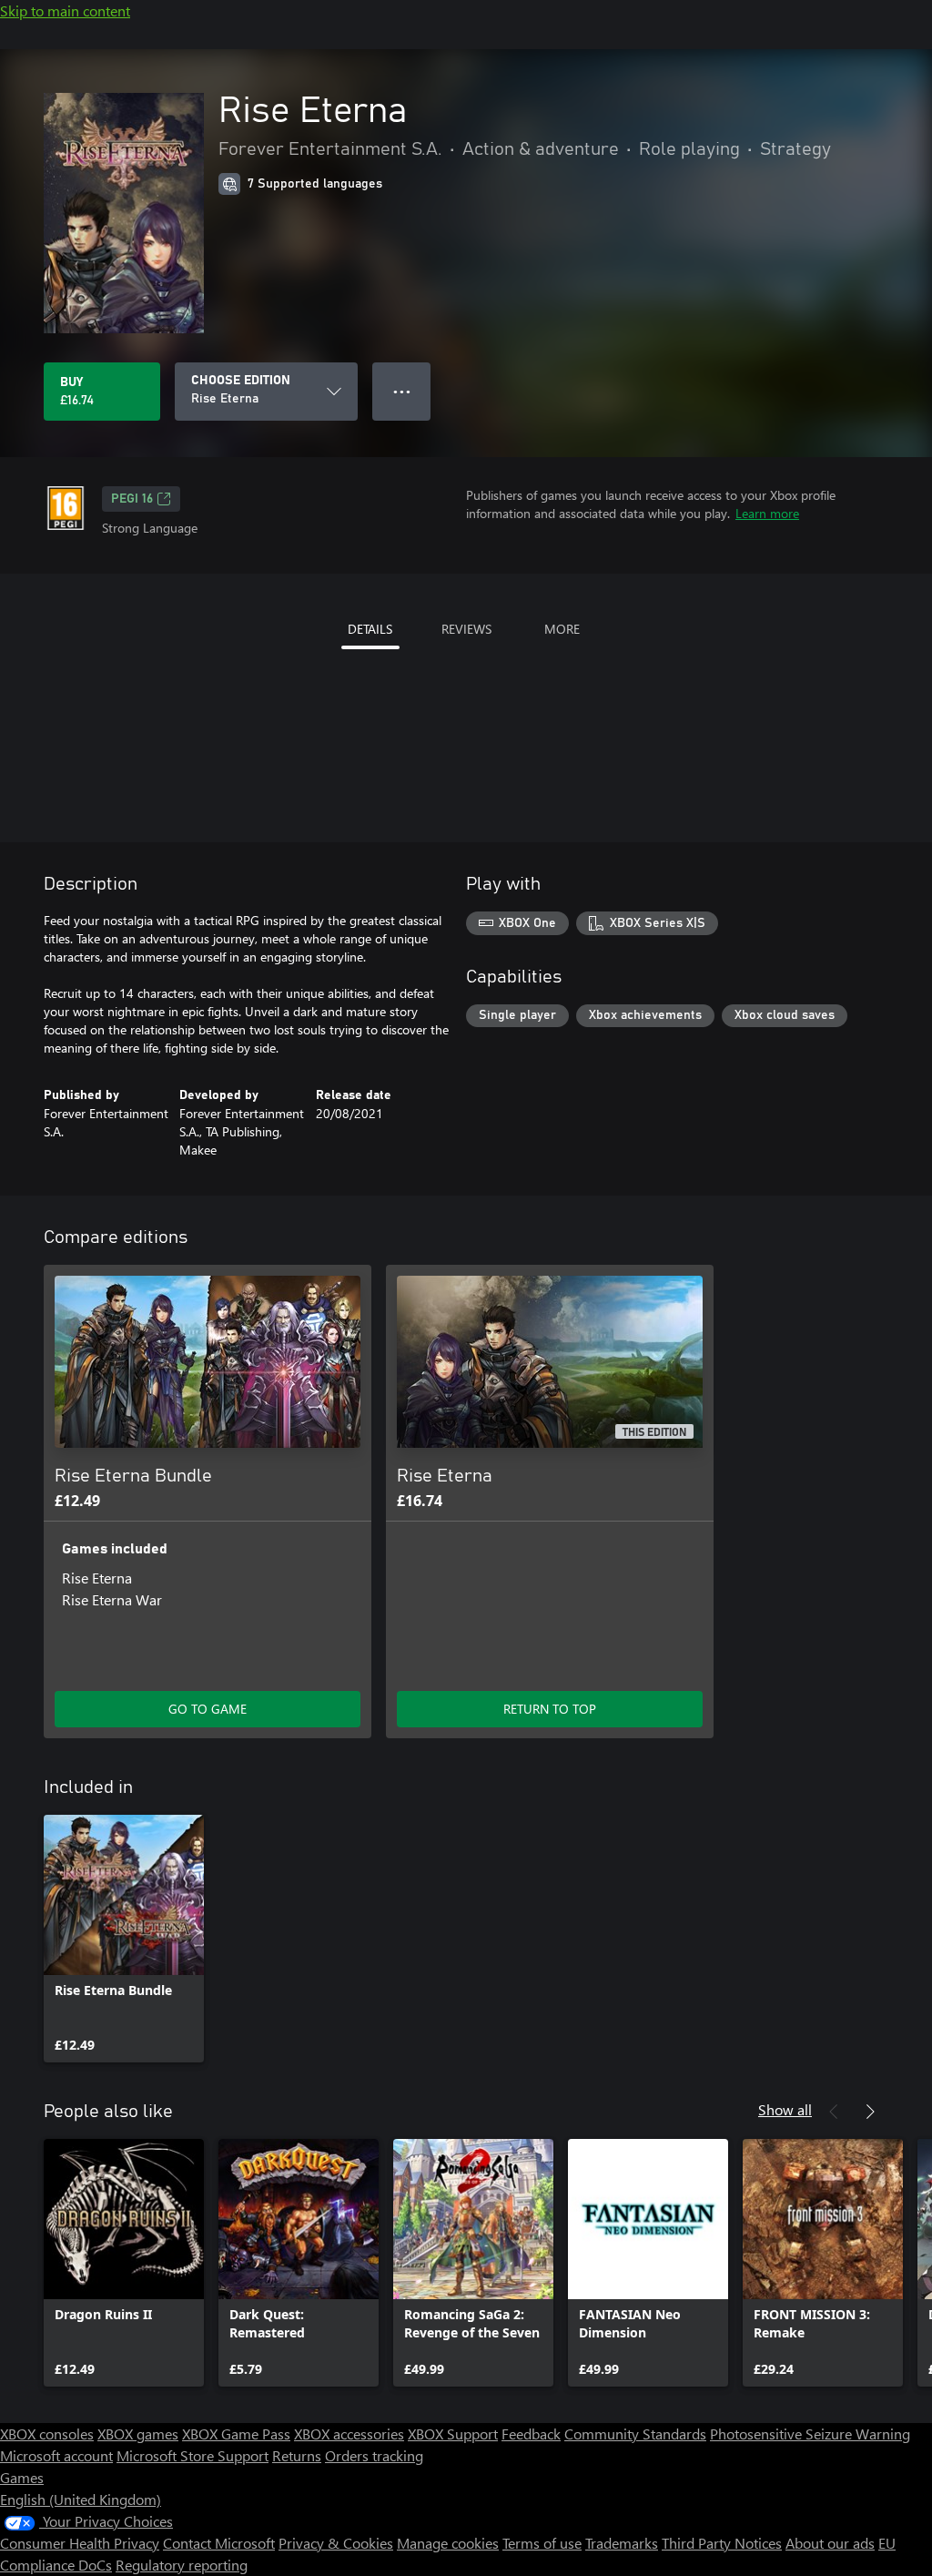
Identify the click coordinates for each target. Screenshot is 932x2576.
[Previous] (834, 2112)
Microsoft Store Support (192, 2455)
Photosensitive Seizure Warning (810, 2433)
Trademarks (622, 2543)
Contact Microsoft (219, 2543)
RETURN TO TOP (550, 1709)
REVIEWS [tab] (466, 629)
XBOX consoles (47, 2433)
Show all (785, 2109)
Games (22, 2477)
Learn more (767, 513)
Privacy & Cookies (336, 2543)
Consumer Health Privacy (80, 2543)
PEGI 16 (132, 499)
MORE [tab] (562, 629)
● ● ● (402, 391)
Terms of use (542, 2543)
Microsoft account (56, 2455)
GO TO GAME (208, 1709)
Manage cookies (448, 2543)
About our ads (830, 2543)
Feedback (531, 2433)
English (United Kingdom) (81, 2499)
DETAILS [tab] (370, 629)
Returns (297, 2455)
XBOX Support (453, 2433)
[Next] (870, 2112)
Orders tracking (374, 2455)
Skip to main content (65, 10)
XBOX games (138, 2433)
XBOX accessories (349, 2433)
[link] (124, 1939)
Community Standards (635, 2433)
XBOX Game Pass (236, 2433)
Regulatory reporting (182, 2565)
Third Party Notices (722, 2543)
